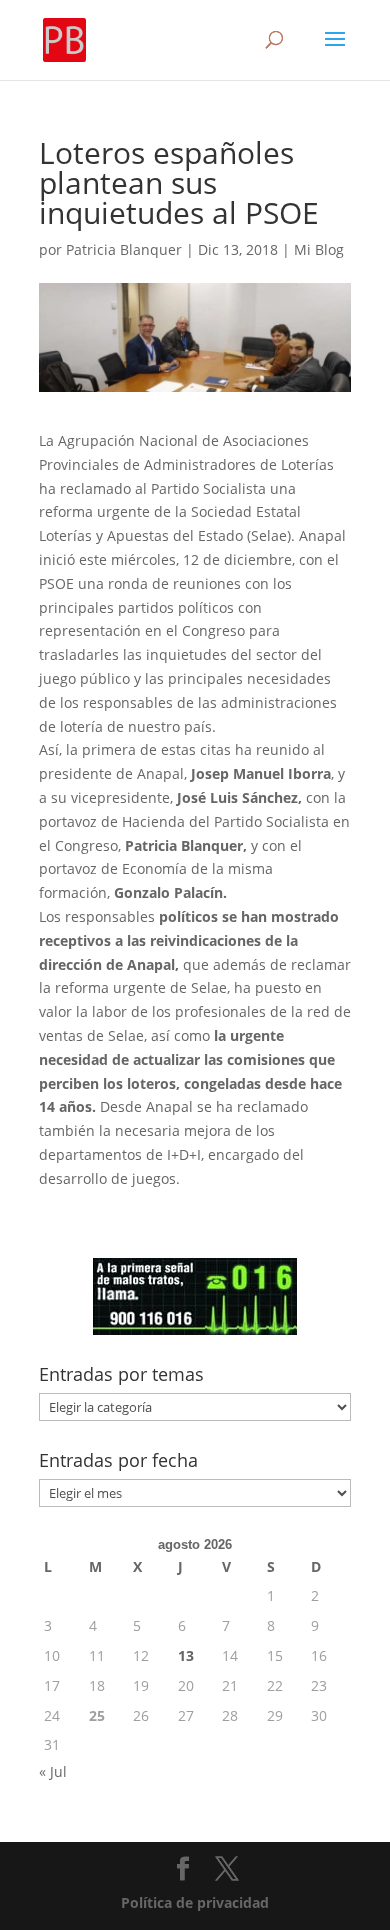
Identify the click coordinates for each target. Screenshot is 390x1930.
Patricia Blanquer (124, 249)
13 (186, 1655)
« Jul (53, 1771)
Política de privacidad (195, 1902)
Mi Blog (319, 249)
